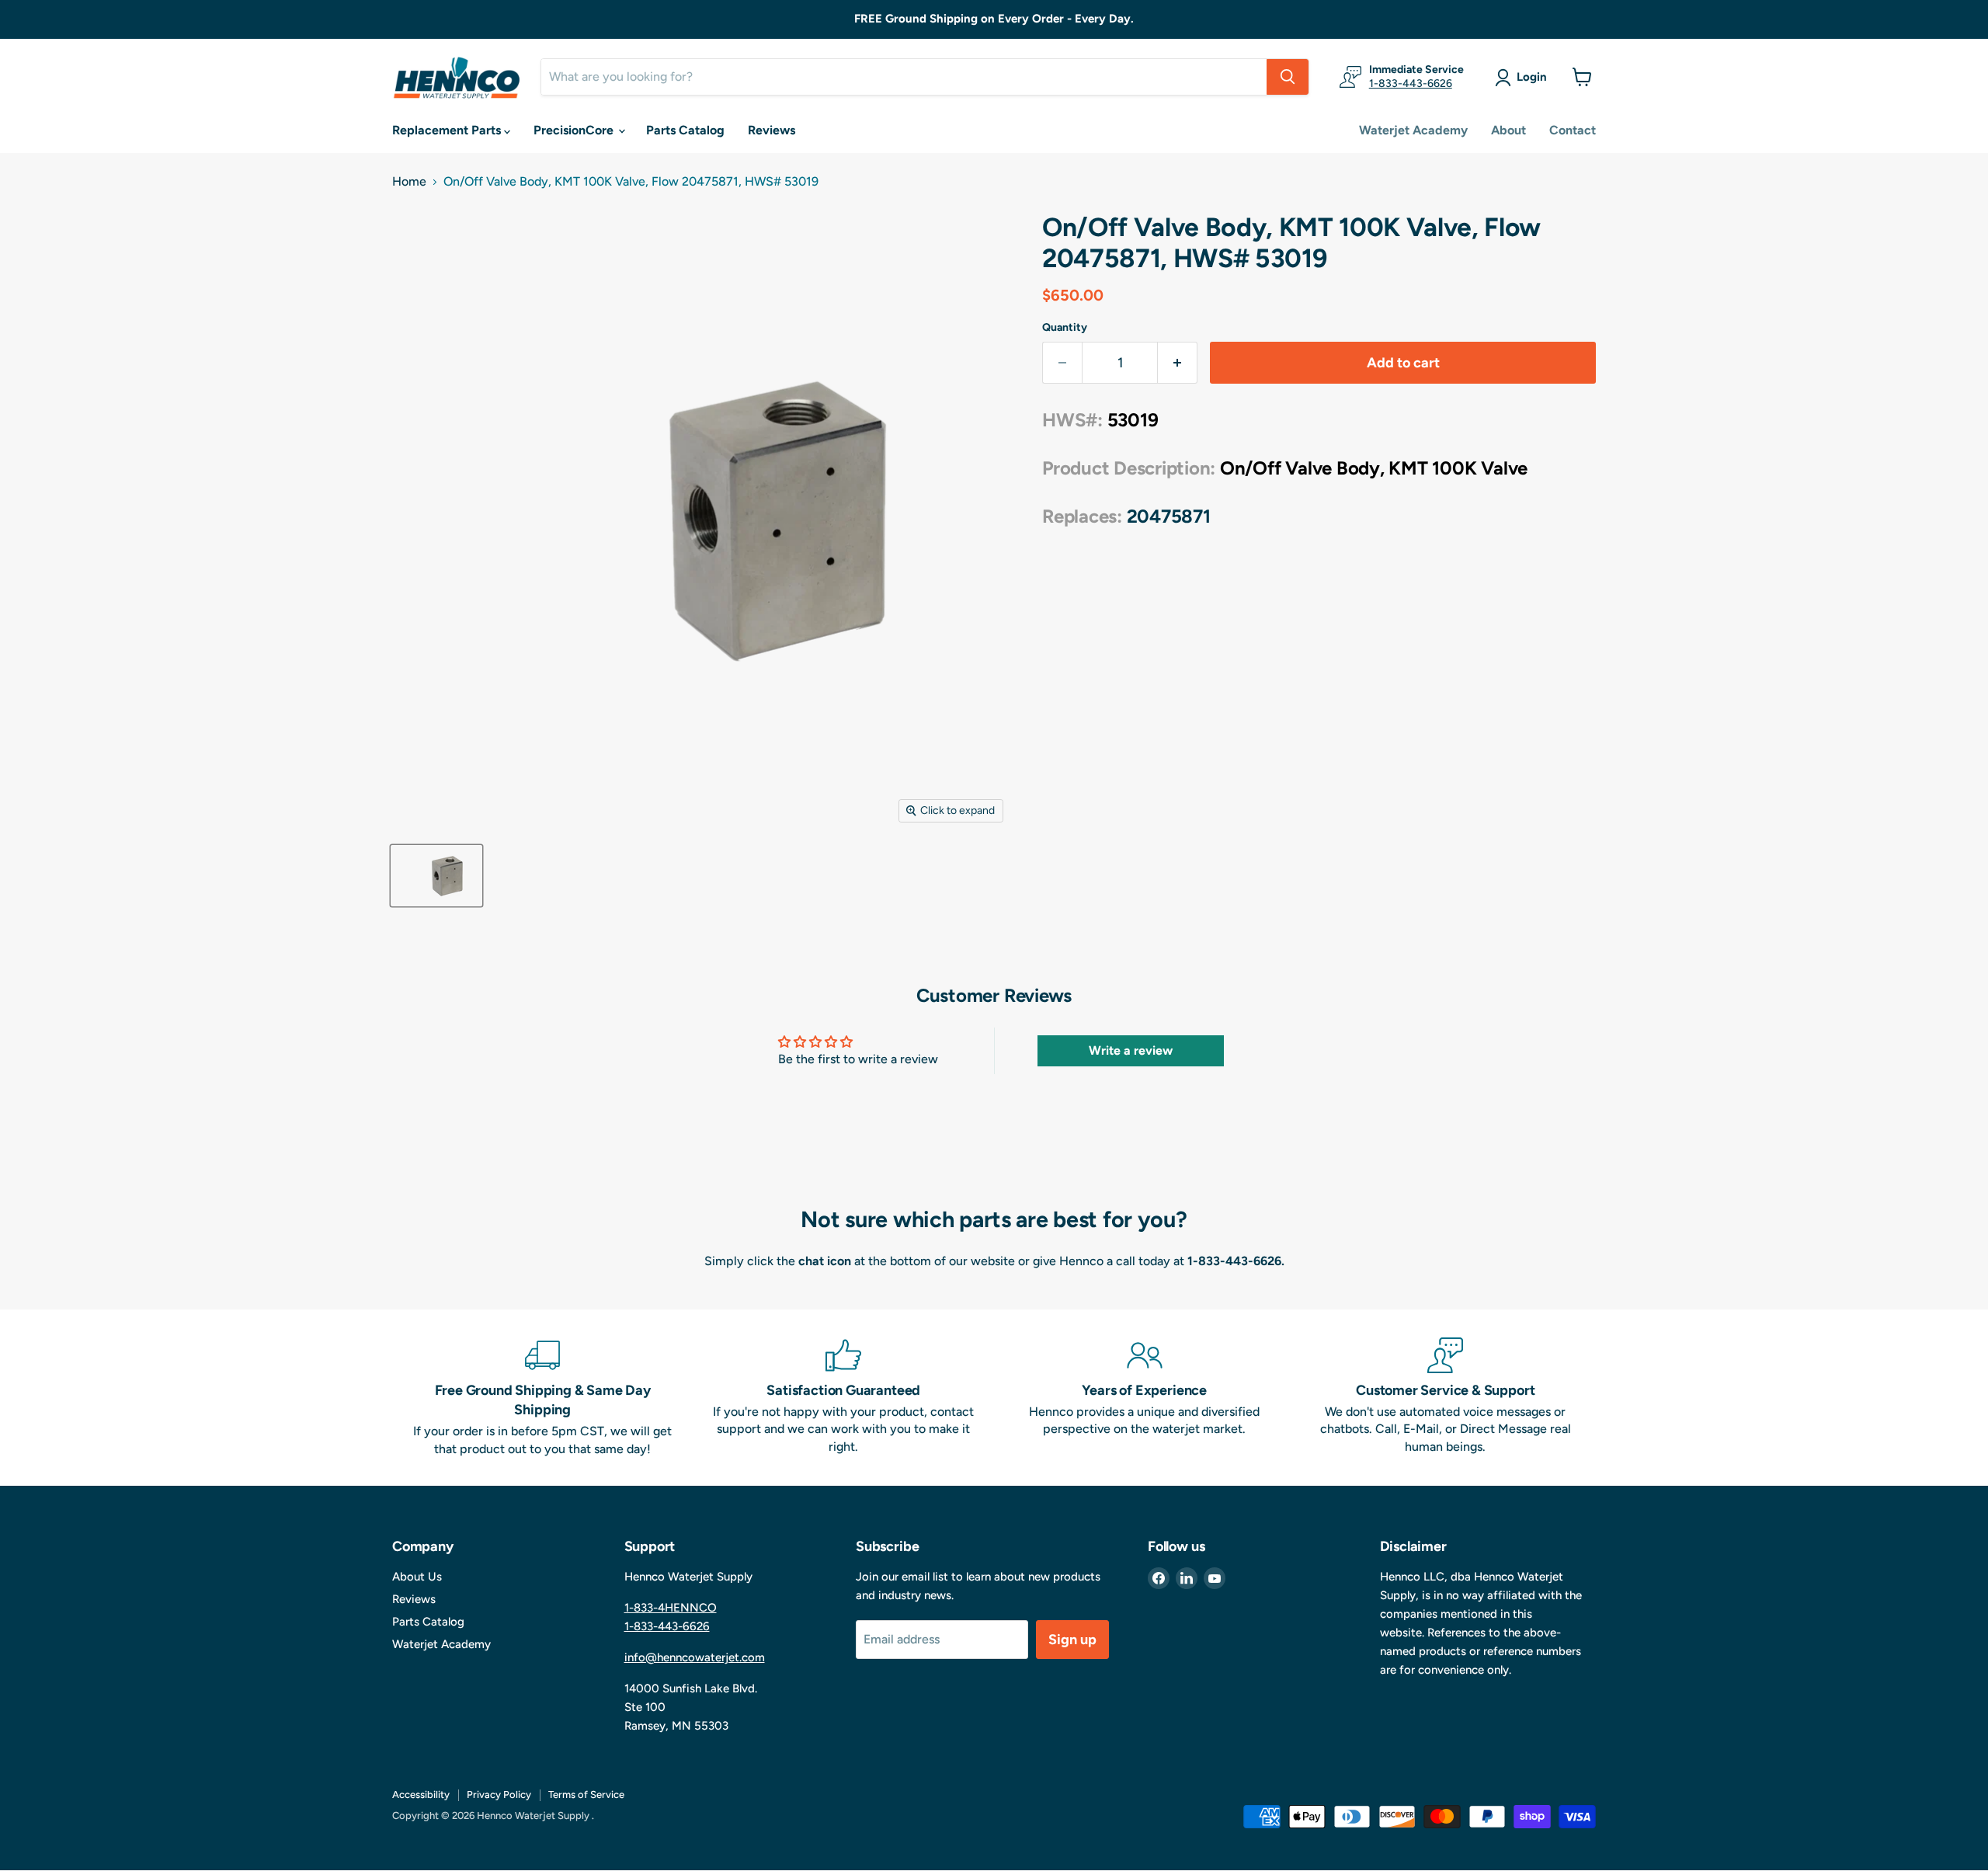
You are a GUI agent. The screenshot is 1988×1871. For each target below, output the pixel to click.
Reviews (772, 130)
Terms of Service (586, 1794)
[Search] (1288, 77)
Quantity (1065, 328)
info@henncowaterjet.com (695, 1657)
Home (409, 182)
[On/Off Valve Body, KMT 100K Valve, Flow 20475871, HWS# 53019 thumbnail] (436, 876)
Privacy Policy (499, 1794)
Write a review (1131, 1050)
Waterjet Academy (1413, 130)
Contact (1573, 130)
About (1508, 130)
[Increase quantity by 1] (1178, 363)
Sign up (1072, 1640)
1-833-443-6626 (1411, 83)
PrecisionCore (575, 130)
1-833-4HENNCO (671, 1608)
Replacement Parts (448, 130)
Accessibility (421, 1794)
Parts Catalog (685, 130)
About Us (417, 1577)
